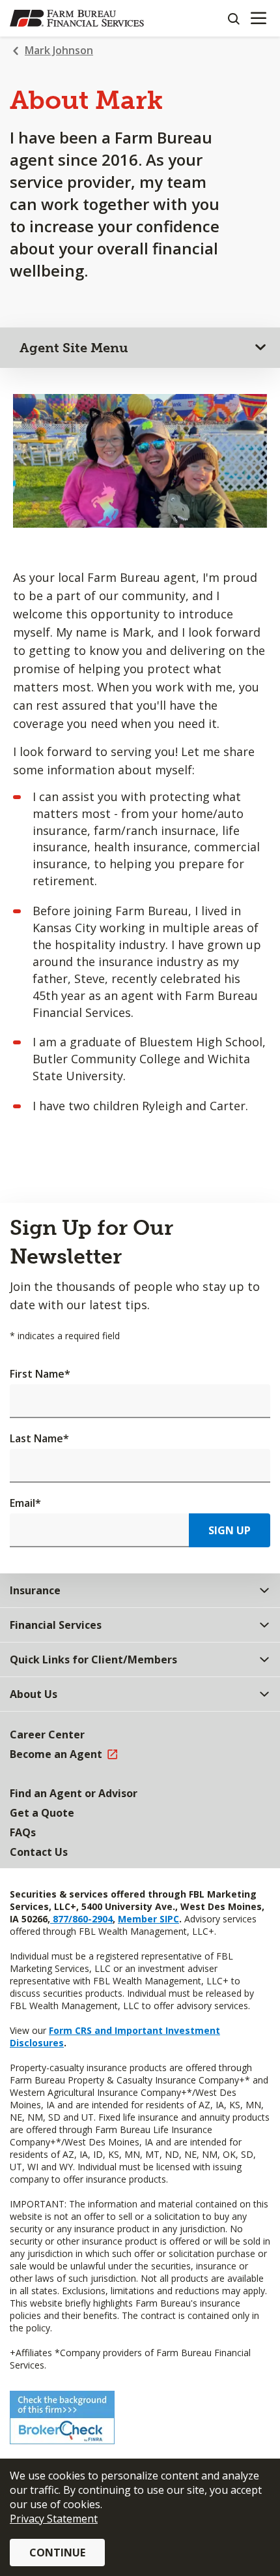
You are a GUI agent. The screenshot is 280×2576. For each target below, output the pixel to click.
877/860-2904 (81, 1919)
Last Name (39, 1438)
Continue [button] (57, 2553)
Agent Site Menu (74, 348)
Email (25, 1503)
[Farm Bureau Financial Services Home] (77, 18)
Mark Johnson (59, 50)
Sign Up (230, 1530)
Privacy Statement (54, 2519)
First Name (40, 1374)
